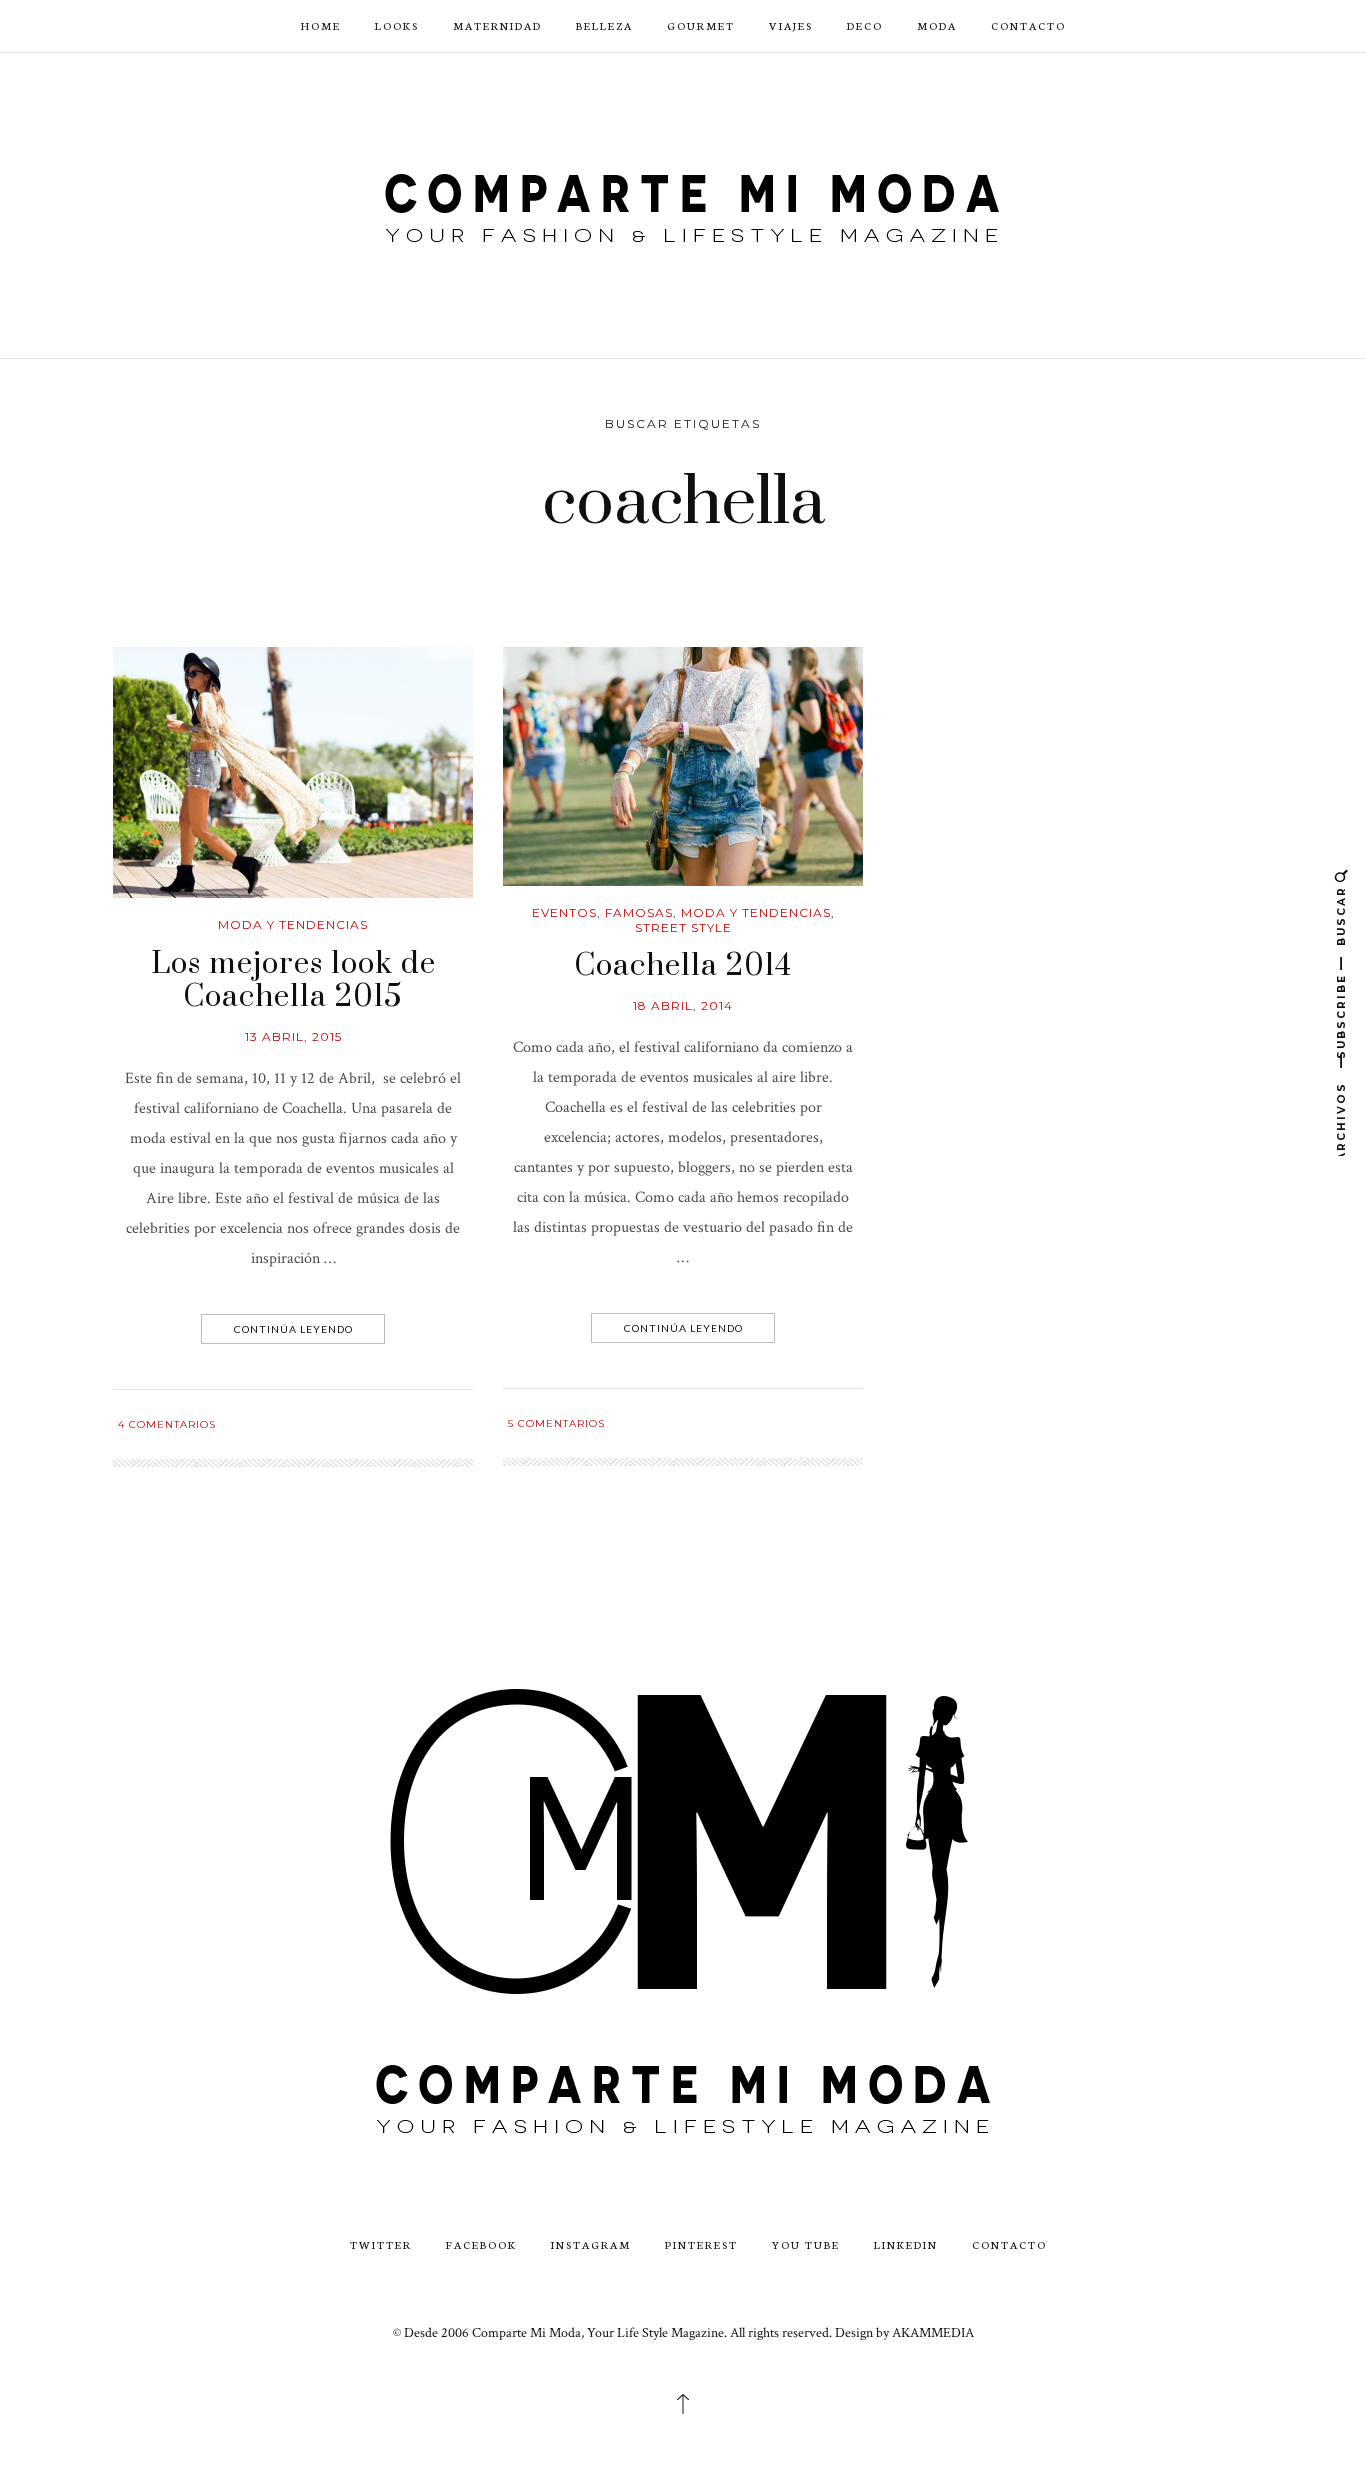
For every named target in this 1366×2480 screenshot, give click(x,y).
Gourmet (701, 25)
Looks (397, 25)
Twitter (381, 2244)
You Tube (806, 2244)
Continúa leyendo (293, 1329)
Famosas (639, 912)
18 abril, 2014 (683, 1005)
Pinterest (701, 2244)
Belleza (604, 25)
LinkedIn (906, 2244)
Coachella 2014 (683, 966)
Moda (937, 25)
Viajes (791, 25)
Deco (865, 25)
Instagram (591, 2244)
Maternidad (497, 25)
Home (321, 25)
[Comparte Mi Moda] (683, 203)
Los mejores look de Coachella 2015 (293, 981)
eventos (564, 912)
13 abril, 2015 (293, 1036)
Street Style (683, 927)
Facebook (481, 2244)
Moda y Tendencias (293, 924)
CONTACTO (1028, 25)
